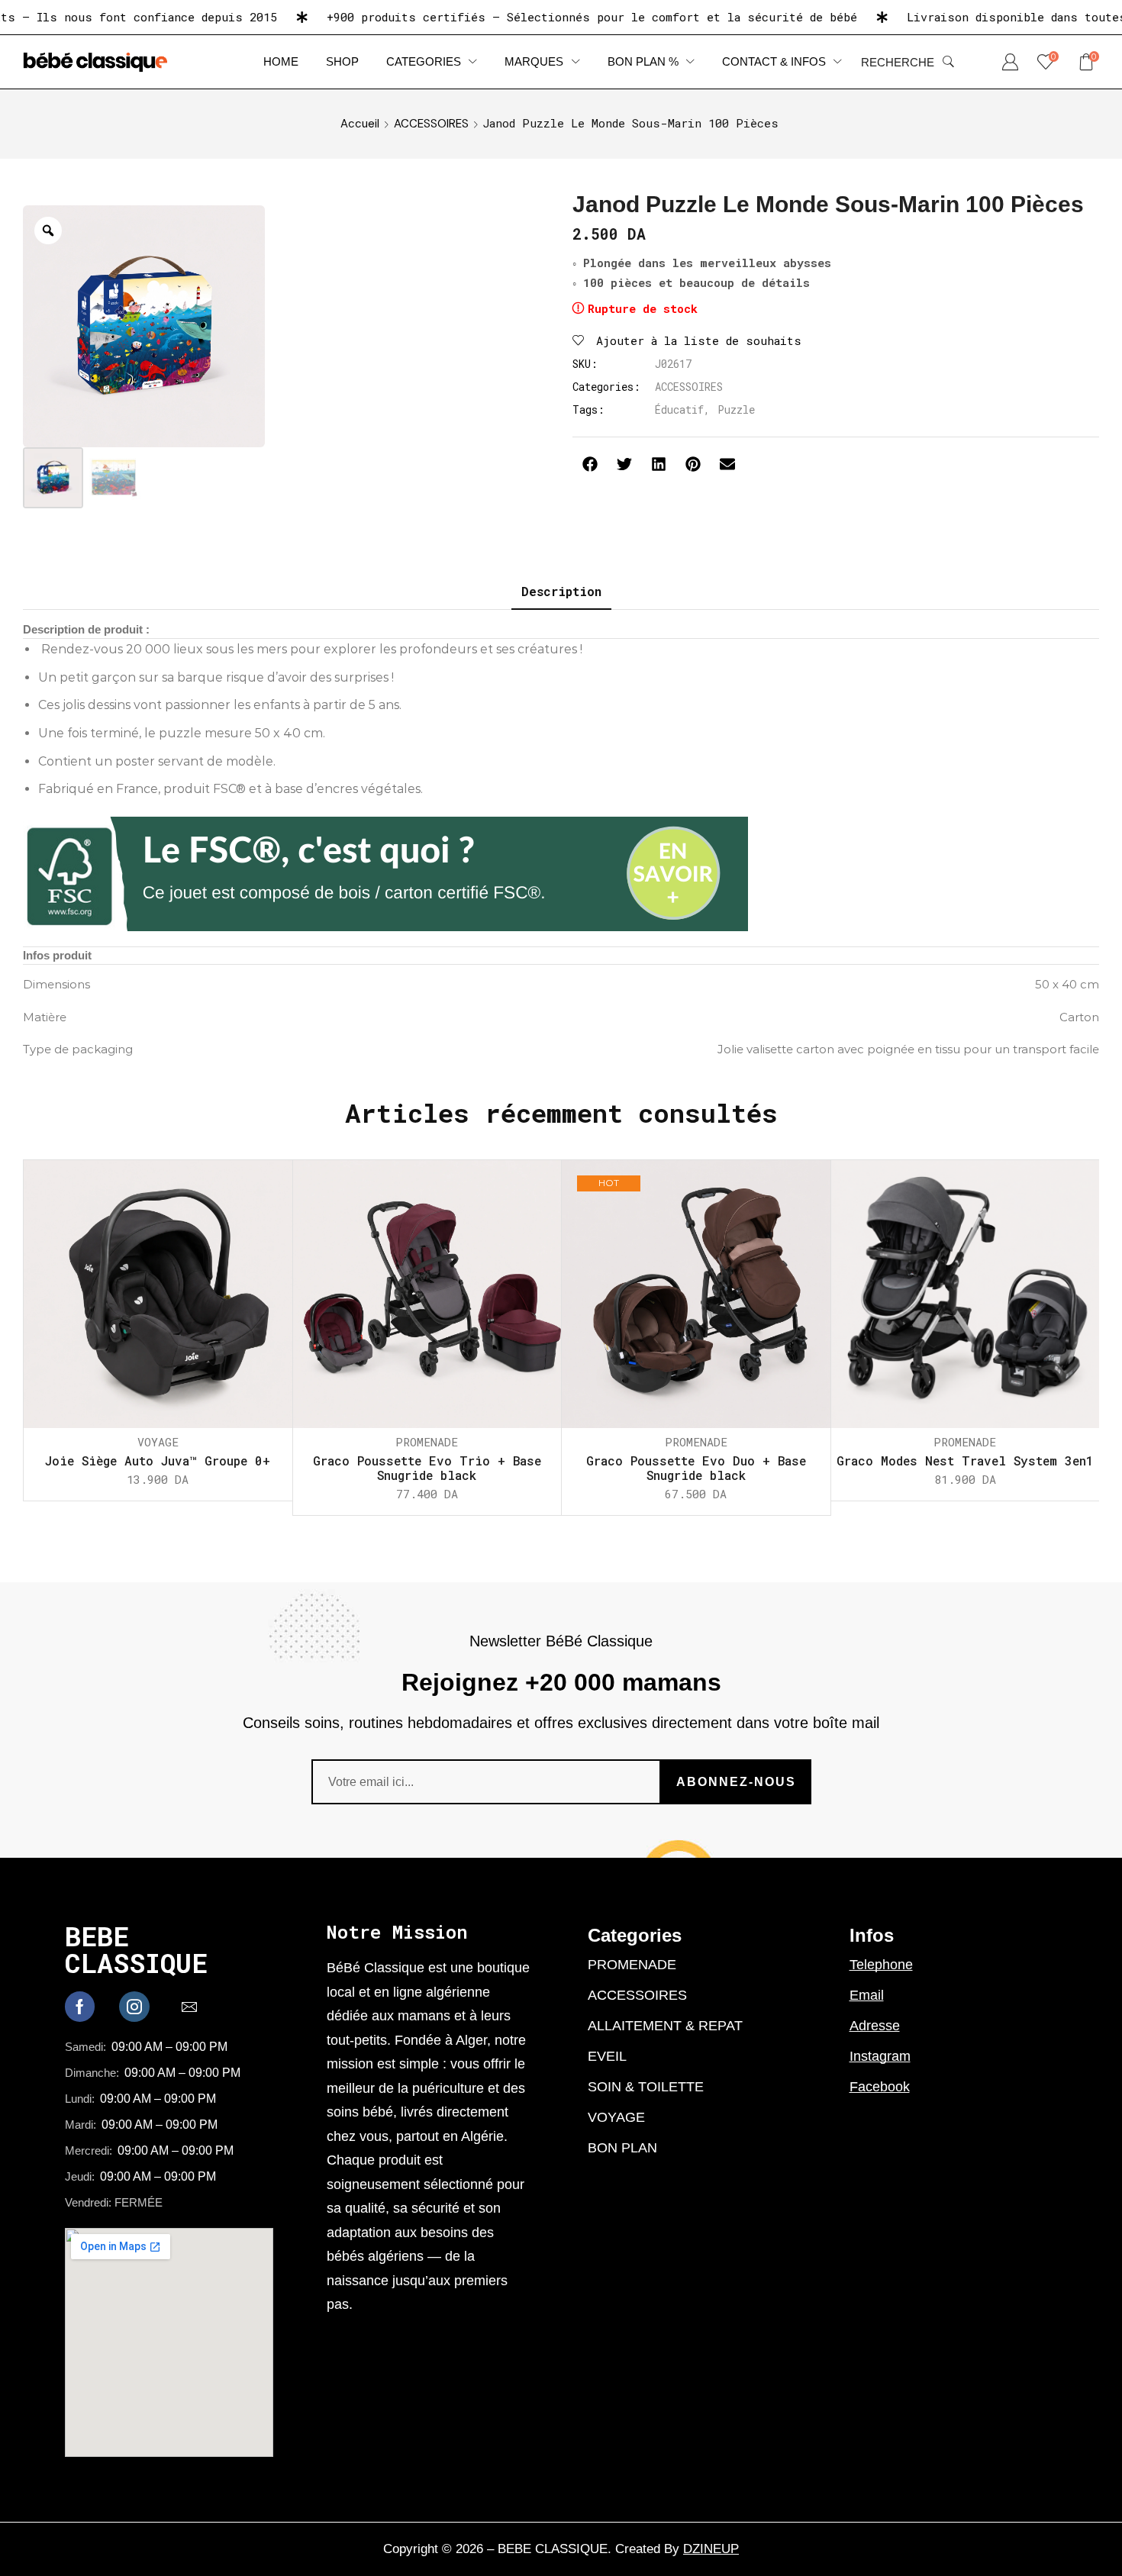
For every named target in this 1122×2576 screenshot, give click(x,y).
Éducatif (679, 409)
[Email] (189, 2007)
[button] (908, 62)
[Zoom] (48, 231)
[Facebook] (80, 2007)
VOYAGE (158, 1442)
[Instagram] (134, 2007)
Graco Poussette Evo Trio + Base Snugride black (427, 1468)
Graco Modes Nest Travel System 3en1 (965, 1460)
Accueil (360, 124)
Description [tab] (561, 591)
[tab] (561, 592)
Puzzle (736, 409)
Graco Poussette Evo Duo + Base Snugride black (696, 1468)
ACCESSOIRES (431, 124)
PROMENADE (427, 1442)
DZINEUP (711, 2549)
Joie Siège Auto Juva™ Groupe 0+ (158, 1460)
